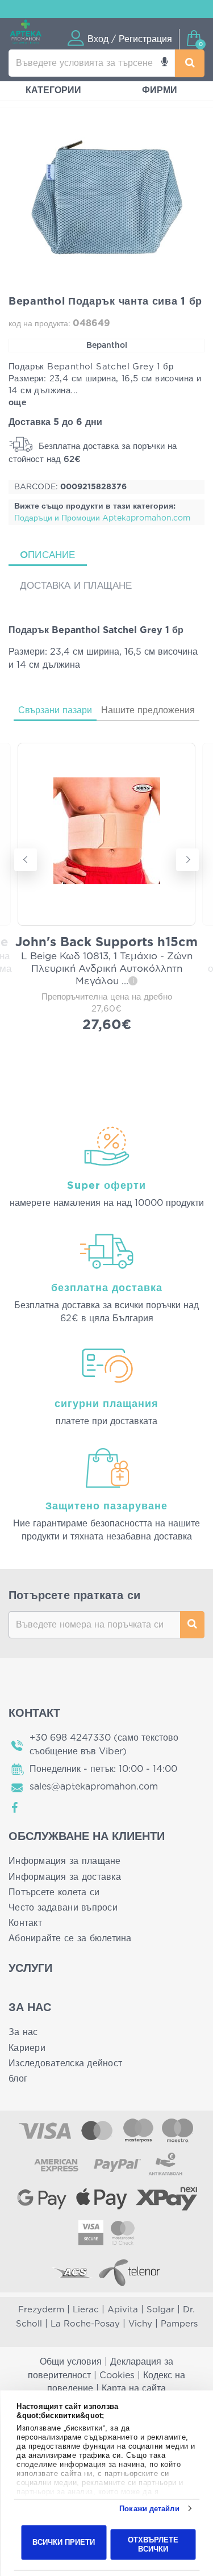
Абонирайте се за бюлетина (70, 1938)
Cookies (117, 2375)
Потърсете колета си (54, 1892)
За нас (23, 2032)
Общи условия (71, 2362)
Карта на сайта (134, 2388)
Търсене (192, 1625)
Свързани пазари (55, 710)
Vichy (140, 2324)
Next (187, 860)
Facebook (15, 1808)
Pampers (179, 2324)
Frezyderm (41, 2310)
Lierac (86, 2310)
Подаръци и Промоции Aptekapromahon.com (102, 518)
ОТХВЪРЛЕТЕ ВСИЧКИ (153, 2544)
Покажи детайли (149, 2509)
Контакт (25, 1923)
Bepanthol (107, 346)
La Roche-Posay (85, 2324)
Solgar (160, 2310)
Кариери (27, 2048)
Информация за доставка (65, 1877)
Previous (26, 860)
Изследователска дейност (65, 2063)
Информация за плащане (65, 1861)
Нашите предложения (148, 710)
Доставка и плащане (76, 586)
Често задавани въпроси (63, 1908)
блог (18, 2079)
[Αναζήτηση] (190, 63)
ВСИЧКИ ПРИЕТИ (64, 2542)
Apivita (123, 2310)
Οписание (48, 555)
